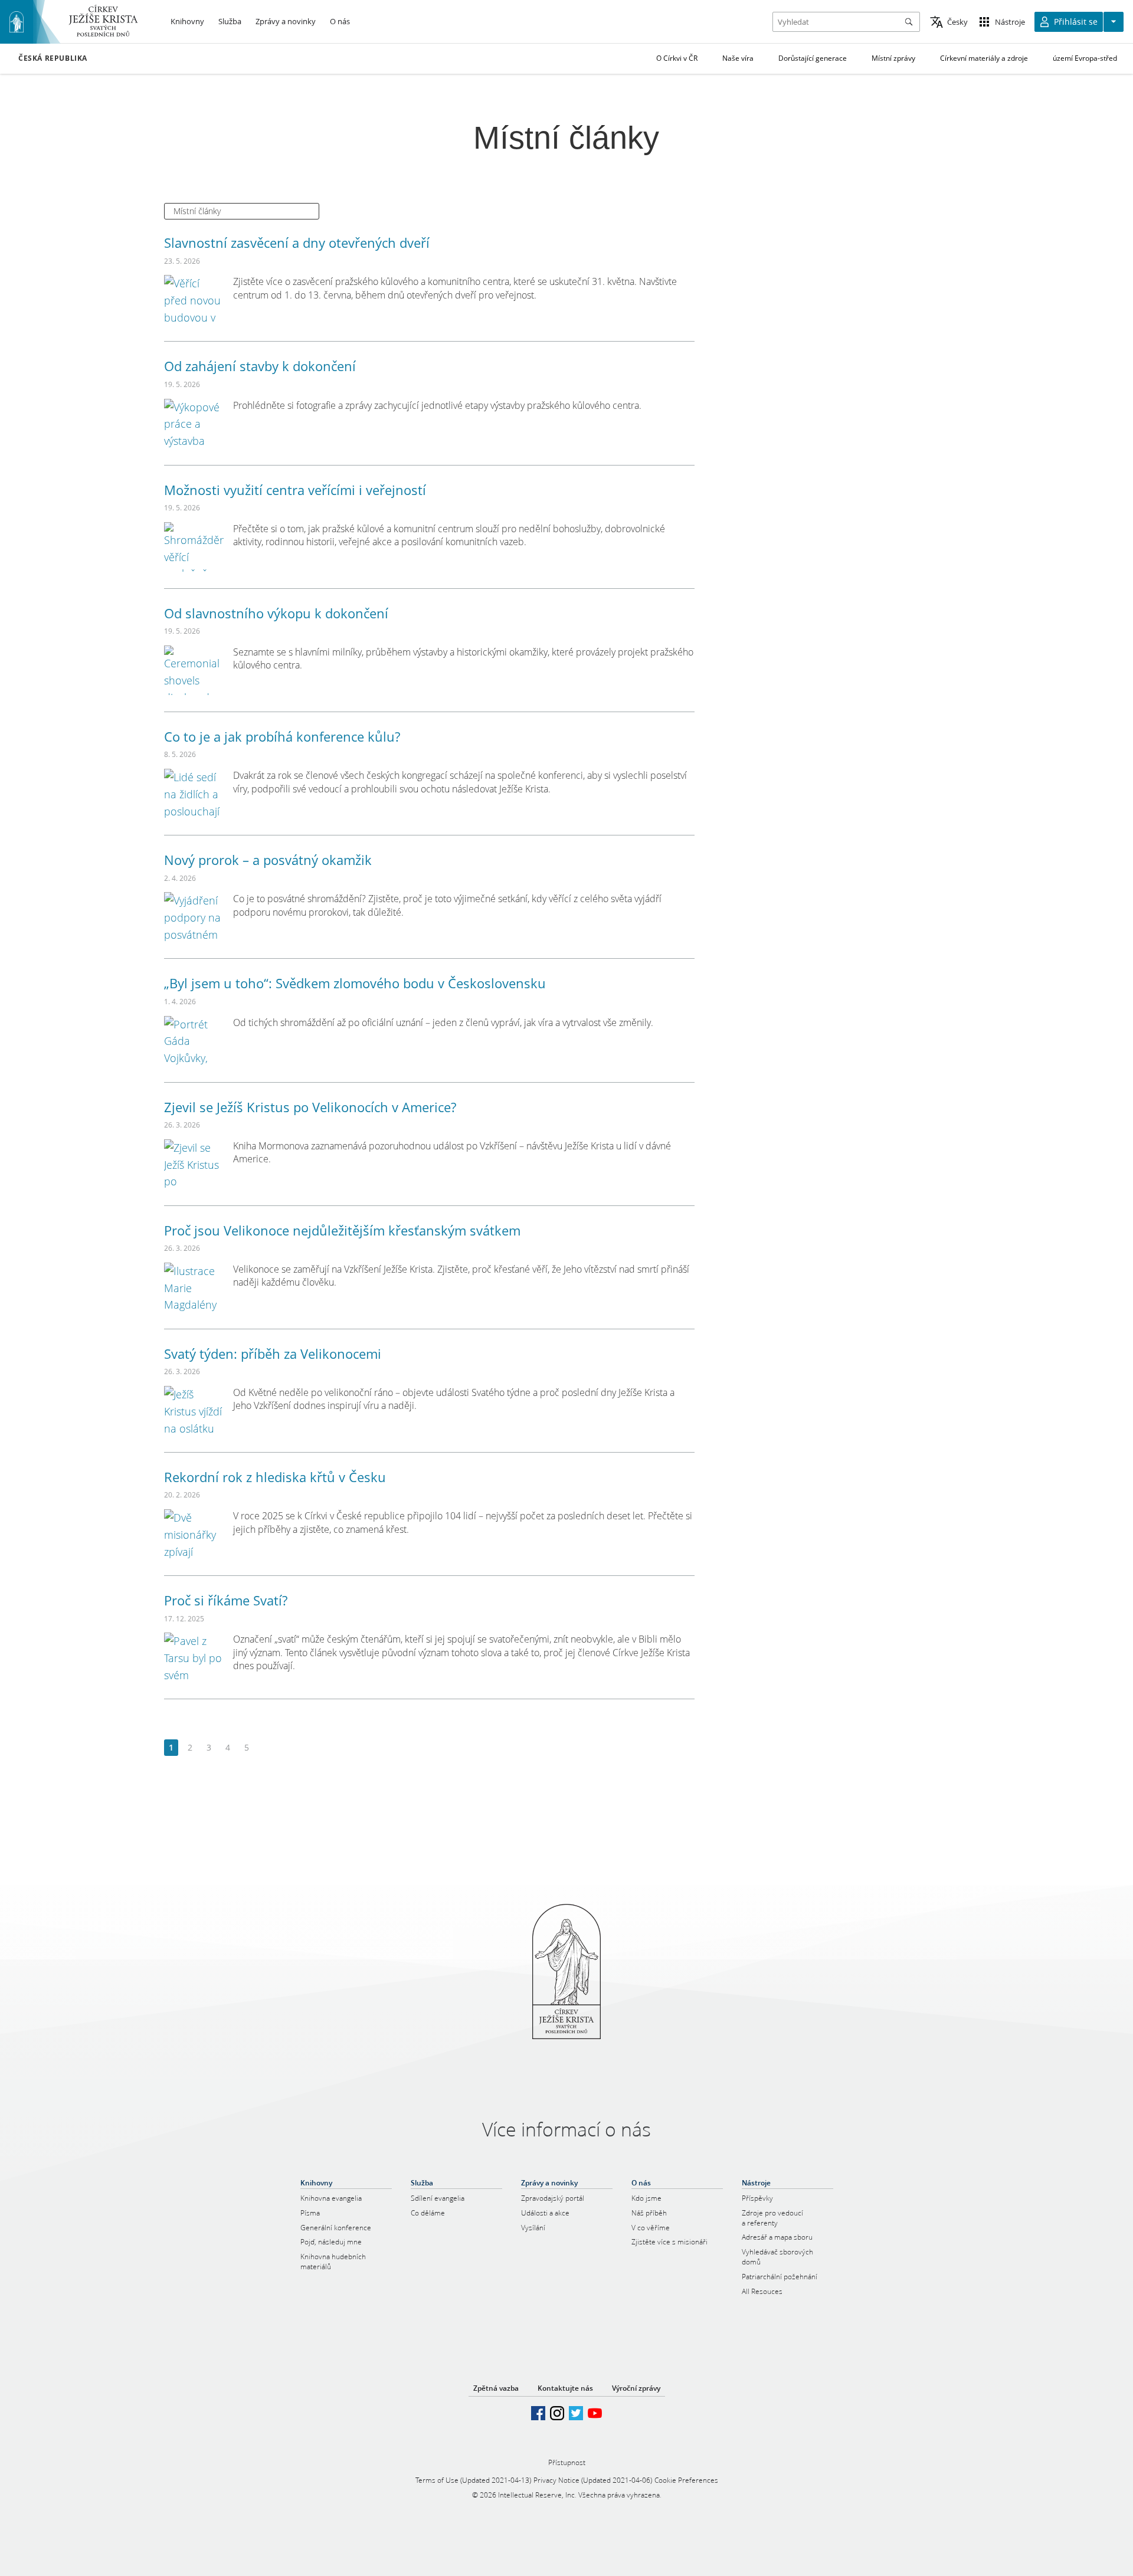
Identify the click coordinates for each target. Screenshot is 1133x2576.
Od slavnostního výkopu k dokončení (276, 613)
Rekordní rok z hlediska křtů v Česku (275, 1477)
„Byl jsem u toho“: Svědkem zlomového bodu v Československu (355, 983)
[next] (265, 1748)
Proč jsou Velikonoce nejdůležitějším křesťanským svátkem (342, 1230)
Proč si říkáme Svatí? (226, 1600)
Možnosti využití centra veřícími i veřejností (295, 490)
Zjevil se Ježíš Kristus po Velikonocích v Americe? (310, 1107)
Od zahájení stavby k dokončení (260, 366)
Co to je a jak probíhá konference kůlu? (282, 736)
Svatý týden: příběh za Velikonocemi (273, 1353)
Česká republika (53, 58)
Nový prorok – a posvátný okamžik (268, 860)
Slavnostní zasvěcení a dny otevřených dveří (297, 242)
